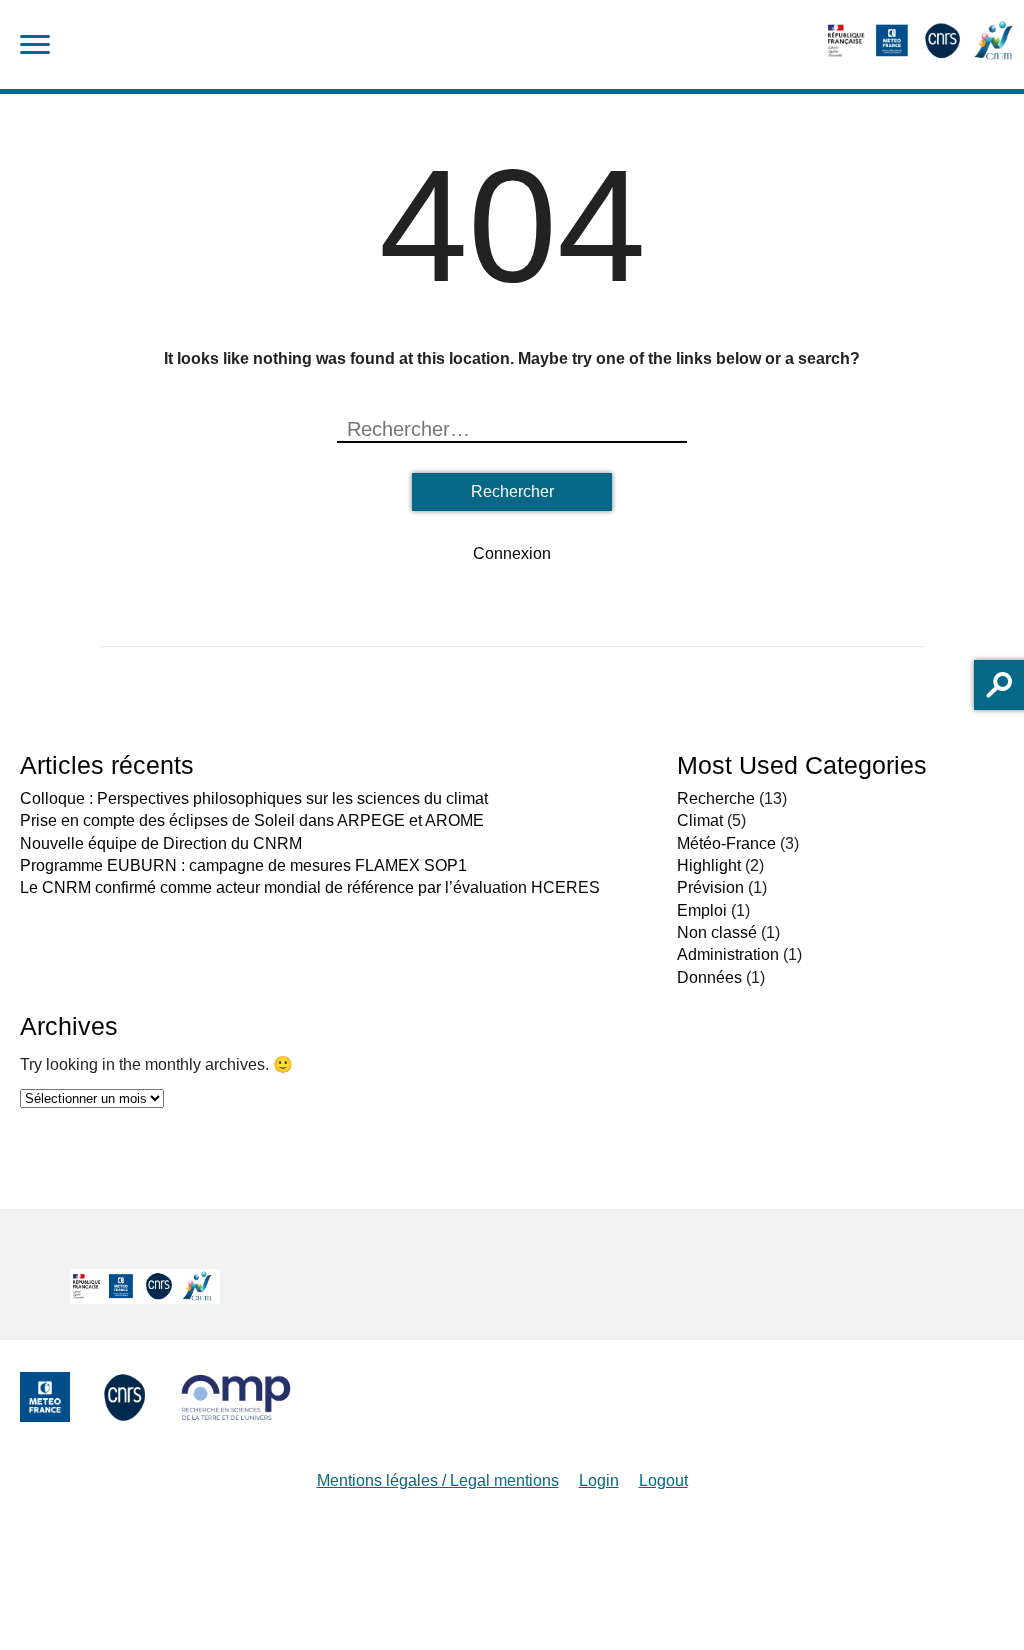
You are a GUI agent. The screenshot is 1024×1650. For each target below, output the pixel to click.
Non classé (717, 932)
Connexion (512, 553)
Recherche (716, 798)
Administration (728, 954)
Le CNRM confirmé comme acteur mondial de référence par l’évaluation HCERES (310, 887)
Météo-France (726, 843)
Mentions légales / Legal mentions (438, 1480)
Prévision (710, 887)
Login (599, 1480)
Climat (700, 820)
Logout (663, 1480)
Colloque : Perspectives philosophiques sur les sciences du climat (254, 798)
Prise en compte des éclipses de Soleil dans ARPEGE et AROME (252, 820)
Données (709, 977)
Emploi (702, 910)
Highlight (709, 865)
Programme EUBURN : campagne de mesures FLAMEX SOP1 (243, 865)
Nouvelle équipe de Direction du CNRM (161, 843)
